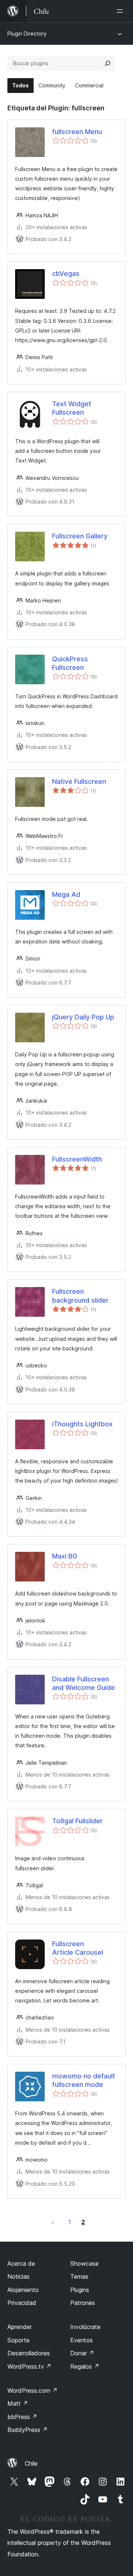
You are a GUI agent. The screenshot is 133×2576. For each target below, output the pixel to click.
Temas (79, 2276)
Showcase (84, 2263)
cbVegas (66, 273)
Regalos (85, 2366)
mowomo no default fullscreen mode (84, 2080)
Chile (31, 2463)
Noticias (18, 2276)
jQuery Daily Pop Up (83, 1017)
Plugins (80, 2290)
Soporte (18, 2340)
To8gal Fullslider (77, 1821)
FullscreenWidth (77, 1159)
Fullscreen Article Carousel (78, 1948)
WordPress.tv (29, 2366)
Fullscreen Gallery (80, 536)
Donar (82, 2353)
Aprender (20, 2327)
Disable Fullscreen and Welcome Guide (83, 1683)
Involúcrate (85, 2327)
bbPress (22, 2417)
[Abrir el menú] (121, 11)
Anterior (53, 2222)
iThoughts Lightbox (82, 1424)
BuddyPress (28, 2430)
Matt (18, 2403)
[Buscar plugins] (108, 63)
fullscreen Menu (77, 132)
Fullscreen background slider (80, 1296)
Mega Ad (66, 894)
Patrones (83, 2303)
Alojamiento (23, 2290)
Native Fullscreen (79, 781)
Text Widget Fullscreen (72, 408)
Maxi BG (65, 1556)
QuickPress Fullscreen (70, 663)
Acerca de (21, 2263)
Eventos (81, 2340)
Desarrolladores (29, 2353)
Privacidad (22, 2303)
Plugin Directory (27, 34)
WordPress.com (33, 2390)
